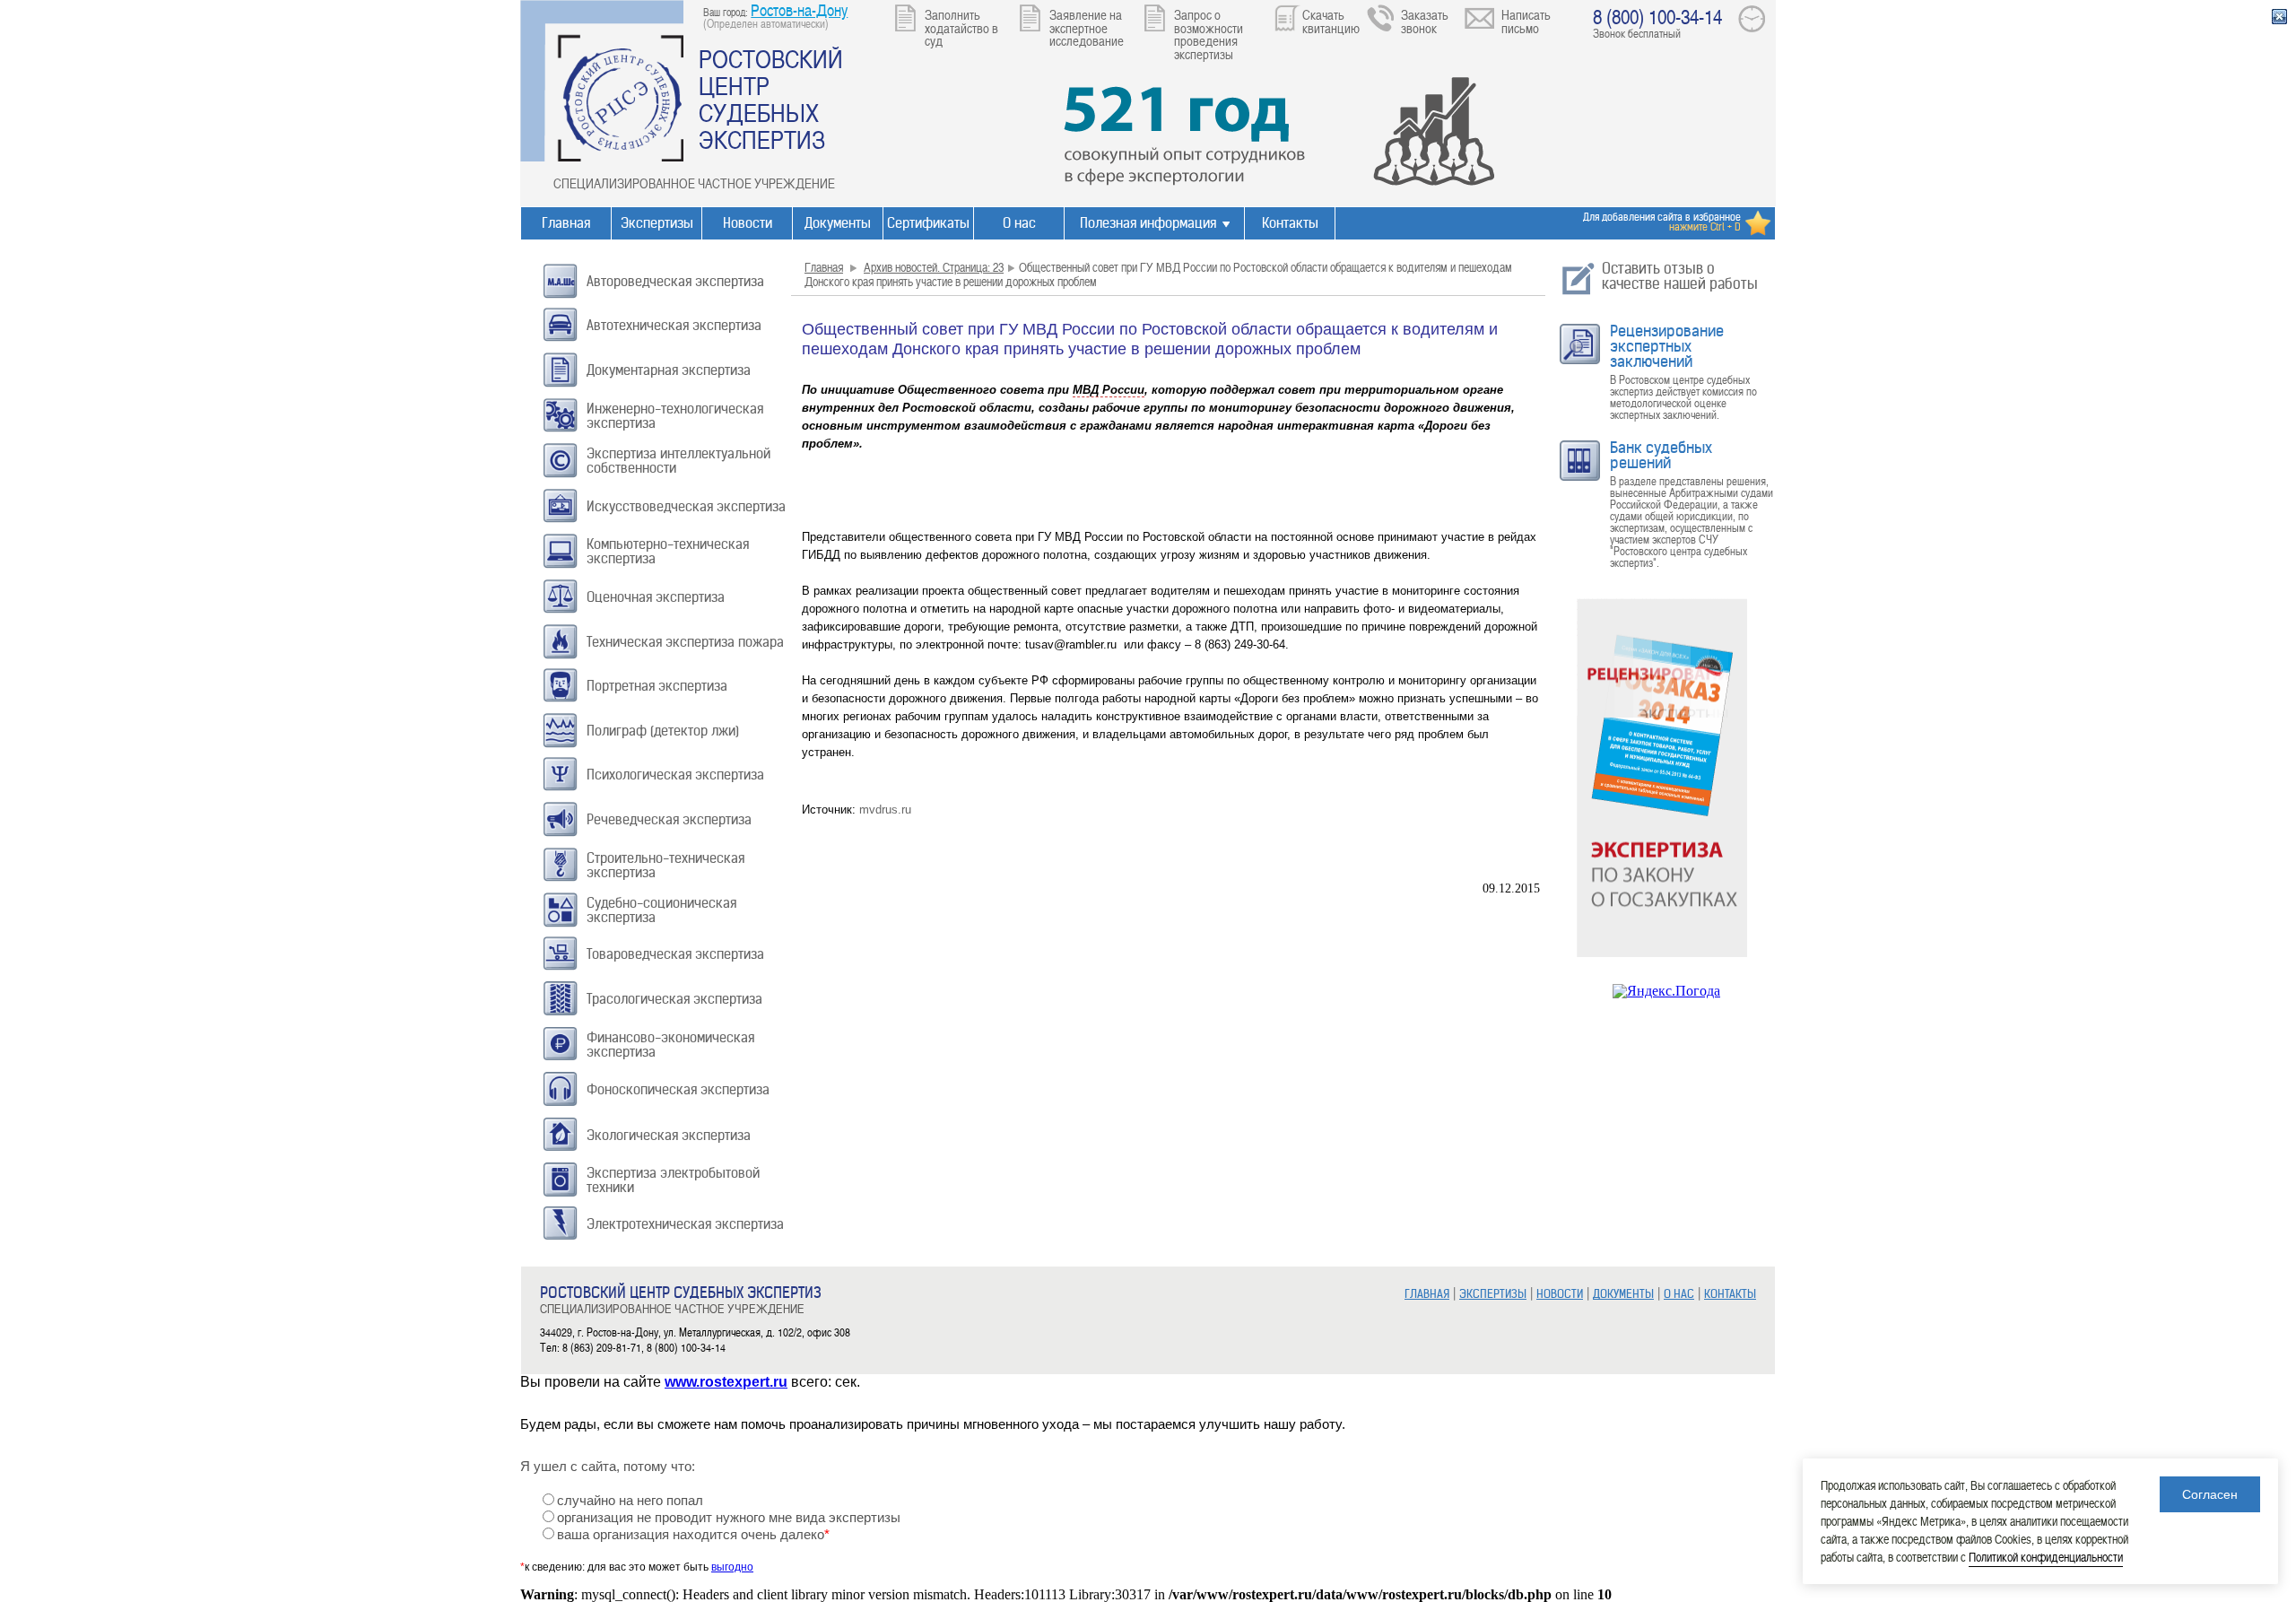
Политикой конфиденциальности (2046, 1557)
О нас (1019, 223)
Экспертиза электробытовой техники (673, 1180)
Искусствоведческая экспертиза (686, 506)
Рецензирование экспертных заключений (1667, 346)
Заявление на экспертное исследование (1087, 27)
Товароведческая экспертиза (675, 954)
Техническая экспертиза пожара (685, 642)
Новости (748, 223)
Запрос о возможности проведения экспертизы (1209, 34)
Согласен (2210, 1494)
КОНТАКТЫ (1730, 1294)
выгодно (732, 1567)
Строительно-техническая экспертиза (665, 865)
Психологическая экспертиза (675, 775)
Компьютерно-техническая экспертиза (668, 551)
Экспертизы (657, 223)
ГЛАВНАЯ (1427, 1294)
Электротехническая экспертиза (685, 1224)
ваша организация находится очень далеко (693, 1535)
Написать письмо (1526, 21)
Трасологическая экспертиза (674, 999)
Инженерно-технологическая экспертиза (675, 416)
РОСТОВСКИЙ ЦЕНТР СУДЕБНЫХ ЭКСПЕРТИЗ (771, 99)
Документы (838, 223)
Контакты (1290, 223)
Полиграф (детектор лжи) (663, 731)
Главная (566, 223)
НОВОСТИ (1560, 1294)
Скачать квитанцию (1331, 21)
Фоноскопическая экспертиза (678, 1089)
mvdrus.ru (885, 810)
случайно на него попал (630, 1501)
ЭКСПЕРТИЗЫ (1493, 1294)
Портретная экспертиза (657, 686)
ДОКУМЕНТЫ (1623, 1294)
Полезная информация (1148, 223)
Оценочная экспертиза (656, 597)
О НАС (1679, 1294)
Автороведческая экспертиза (675, 281)
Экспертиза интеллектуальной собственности (678, 461)
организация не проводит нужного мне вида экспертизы (729, 1518)
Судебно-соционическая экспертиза (661, 910)
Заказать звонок (1425, 21)
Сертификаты (928, 223)
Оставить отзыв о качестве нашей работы (1680, 276)
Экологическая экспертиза (669, 1135)
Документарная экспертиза (669, 370)
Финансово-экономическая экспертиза (670, 1045)
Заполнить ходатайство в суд (961, 27)
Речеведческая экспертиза (669, 819)
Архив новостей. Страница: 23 (934, 267)
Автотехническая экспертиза (674, 325)
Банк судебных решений (1661, 455)
